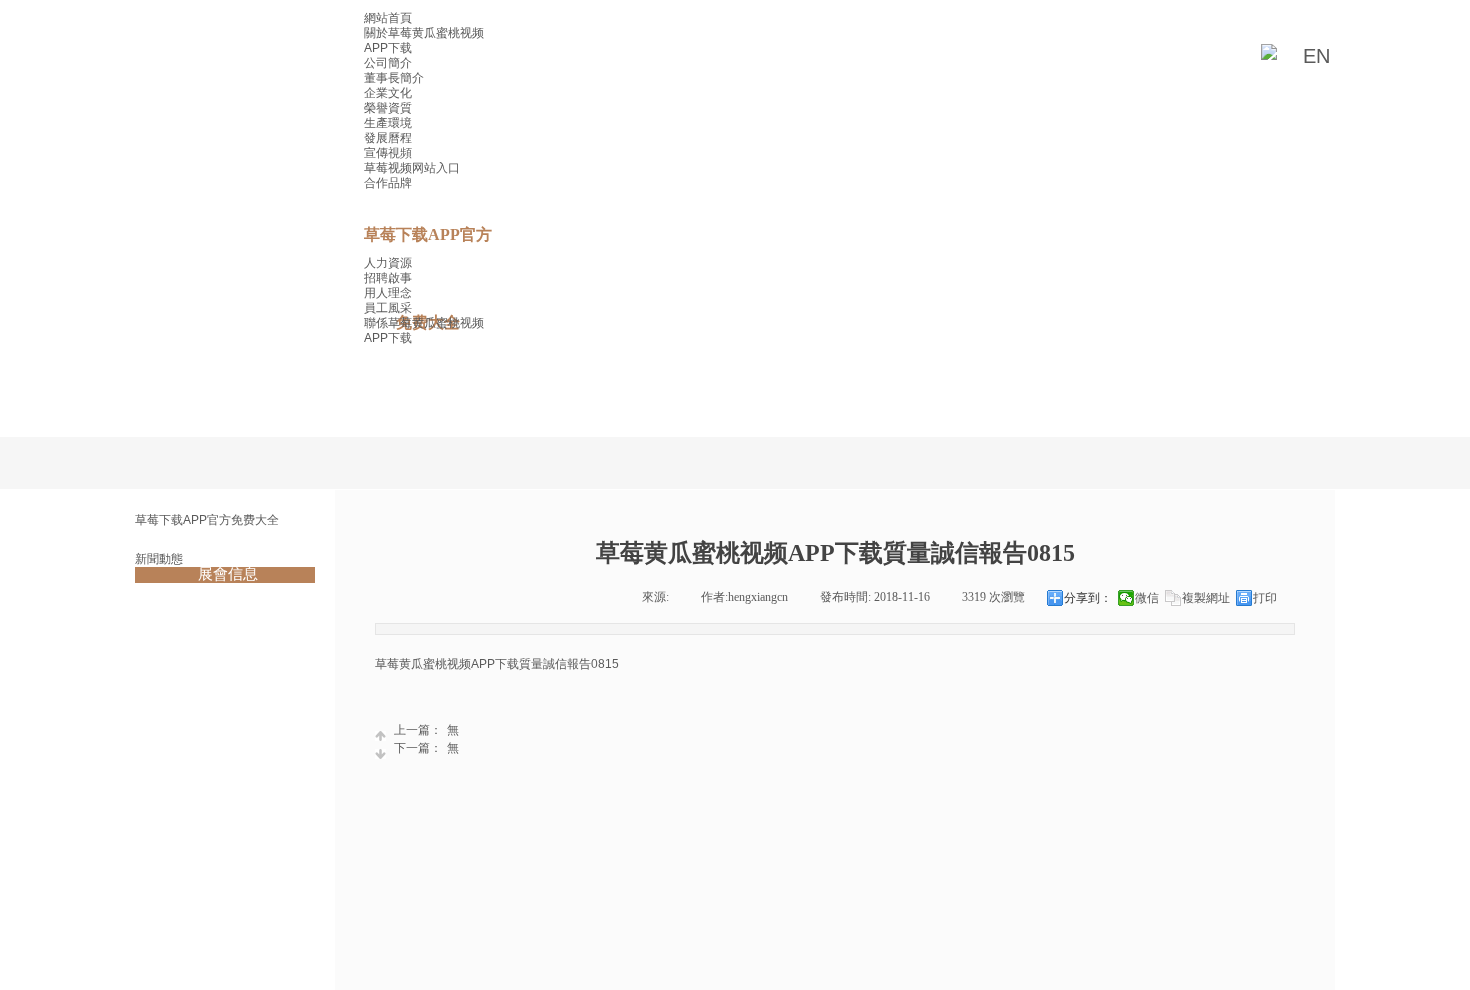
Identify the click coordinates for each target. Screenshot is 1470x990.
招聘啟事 (388, 278)
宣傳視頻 (388, 153)
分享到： (1088, 598)
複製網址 (1206, 598)
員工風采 (388, 308)
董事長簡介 (394, 78)
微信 (1147, 598)
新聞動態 (159, 559)
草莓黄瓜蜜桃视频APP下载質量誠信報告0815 (497, 664)
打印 (1265, 598)
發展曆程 (388, 138)
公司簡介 (388, 63)
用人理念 (388, 293)
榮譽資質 (388, 108)
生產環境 (388, 123)
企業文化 (388, 93)
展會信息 (228, 574)
